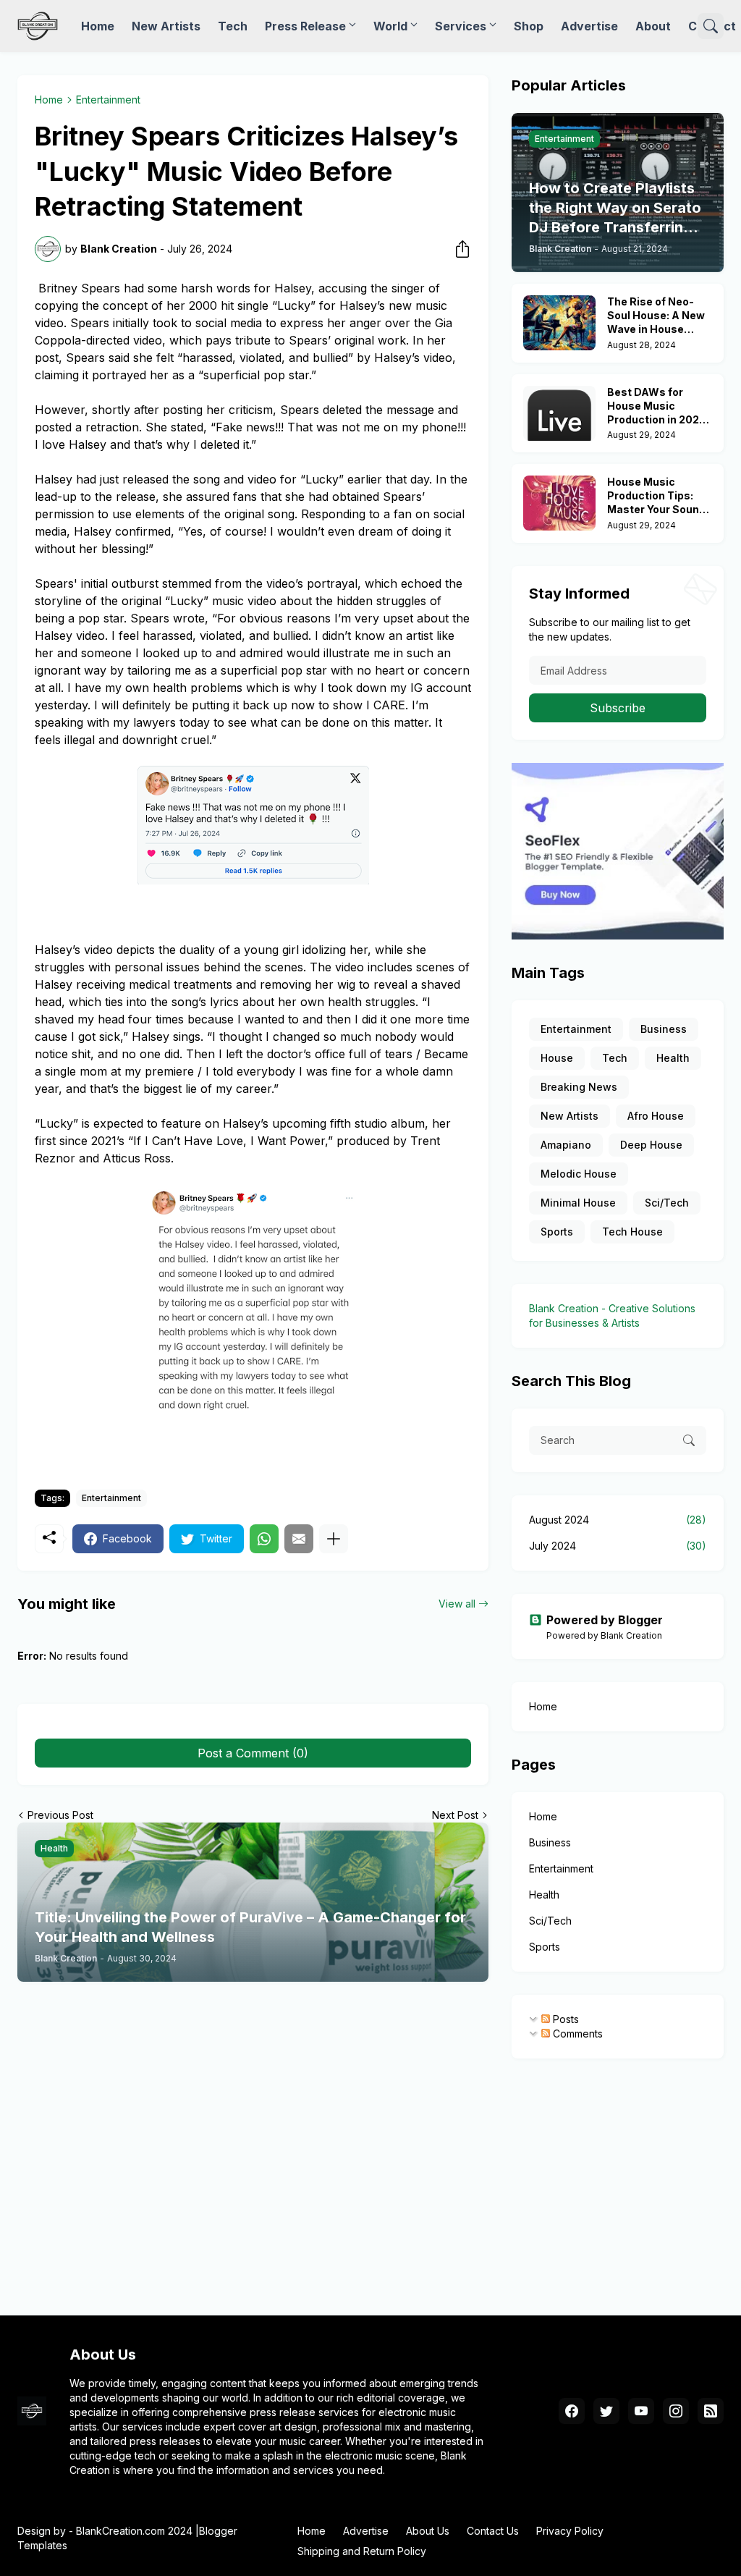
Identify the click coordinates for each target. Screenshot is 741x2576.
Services (461, 26)
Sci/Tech (667, 1203)
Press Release (305, 26)
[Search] (711, 26)
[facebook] (572, 2411)
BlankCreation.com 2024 (134, 2531)
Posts (564, 2019)
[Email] (299, 1539)
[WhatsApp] (264, 1539)
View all (457, 1604)
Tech (233, 26)
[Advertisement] (370, 2184)
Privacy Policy (570, 2531)
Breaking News (579, 1087)
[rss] (711, 2411)
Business (664, 1029)
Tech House (632, 1232)
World (390, 26)
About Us (428, 2531)
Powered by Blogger (605, 1620)
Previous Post (60, 1815)
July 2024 (618, 1546)
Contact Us (493, 2531)
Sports (557, 1232)
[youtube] (641, 2411)
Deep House (651, 1145)
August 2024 (618, 1520)
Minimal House (578, 1203)
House (557, 1058)
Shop (529, 26)
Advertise (589, 26)
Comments (576, 2034)
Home (98, 26)
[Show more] (334, 1539)
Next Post (455, 1815)
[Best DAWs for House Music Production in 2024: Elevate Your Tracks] (559, 413)
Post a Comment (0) (253, 1753)
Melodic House (579, 1174)
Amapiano (566, 1145)
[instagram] (676, 2411)
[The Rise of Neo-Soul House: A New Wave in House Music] (559, 323)
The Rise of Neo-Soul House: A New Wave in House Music (656, 316)
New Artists (166, 26)
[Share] (458, 249)
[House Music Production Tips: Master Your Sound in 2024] (559, 503)
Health (673, 1058)
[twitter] (606, 2411)
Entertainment (108, 100)
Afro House (656, 1116)
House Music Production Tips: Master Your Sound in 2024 (656, 496)
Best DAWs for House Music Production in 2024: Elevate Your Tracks (659, 406)
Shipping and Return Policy (362, 2551)
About (653, 26)
